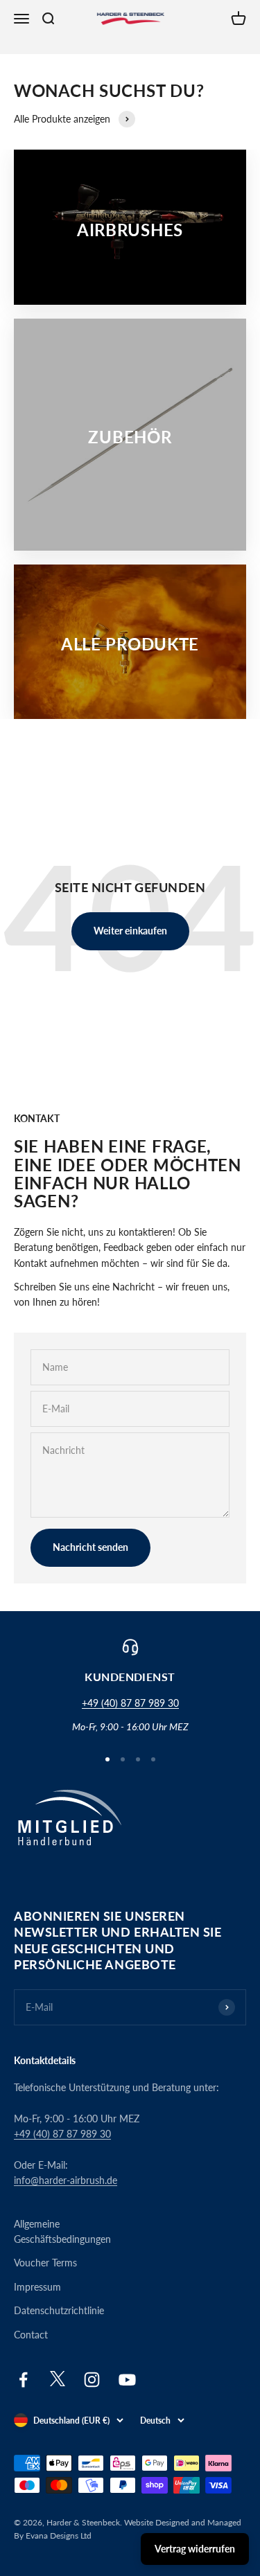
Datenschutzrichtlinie (59, 2310)
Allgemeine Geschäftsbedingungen (62, 2231)
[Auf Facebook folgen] (23, 2380)
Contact (31, 2335)
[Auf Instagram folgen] (92, 2380)
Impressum (37, 2287)
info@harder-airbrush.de (66, 2180)
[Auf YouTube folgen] (127, 2380)
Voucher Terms (45, 2263)
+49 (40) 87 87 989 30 (130, 1703)
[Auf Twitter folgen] (58, 2383)
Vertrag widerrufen (195, 2549)
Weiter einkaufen (130, 931)
